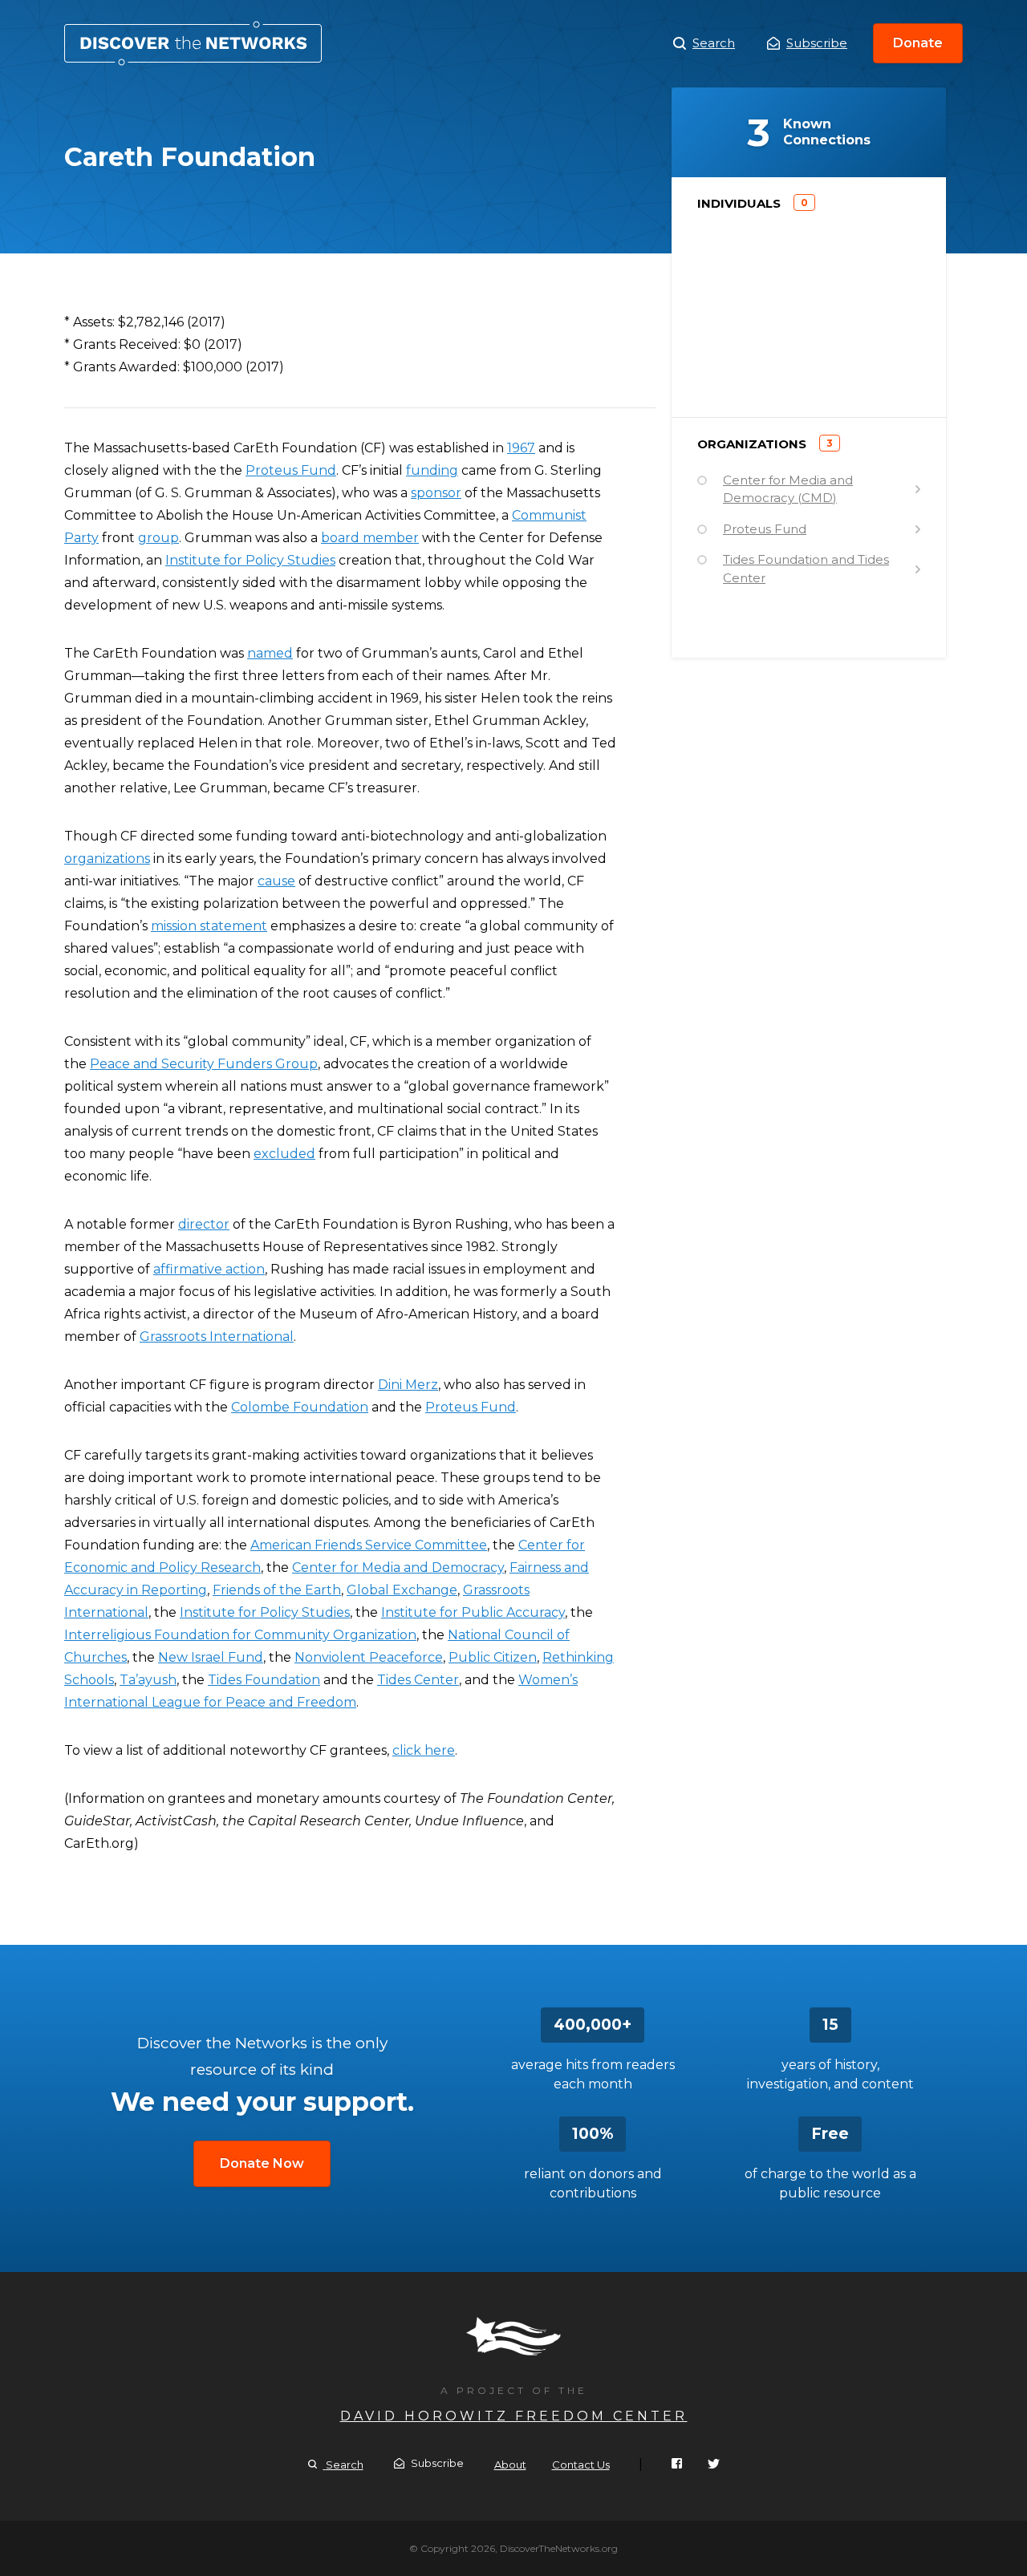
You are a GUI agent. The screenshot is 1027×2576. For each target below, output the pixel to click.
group (158, 538)
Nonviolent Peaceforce (369, 1657)
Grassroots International (217, 1337)
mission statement (209, 926)
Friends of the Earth (277, 1590)
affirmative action (209, 1269)
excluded (284, 1154)
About (510, 2465)
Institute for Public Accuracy (473, 1612)
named (270, 653)
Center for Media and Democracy (398, 1567)
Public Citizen (493, 1657)
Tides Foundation (264, 1680)
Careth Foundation (193, 43)
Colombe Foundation (300, 1407)
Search (714, 43)
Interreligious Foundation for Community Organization (240, 1635)
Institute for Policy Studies (250, 560)
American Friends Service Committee (369, 1545)
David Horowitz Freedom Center (514, 2416)
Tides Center (418, 1680)
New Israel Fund (211, 1657)
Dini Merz (408, 1385)
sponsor (436, 493)
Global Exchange (402, 1590)
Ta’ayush (148, 1680)
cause (276, 881)
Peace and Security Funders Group (204, 1064)
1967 (521, 448)
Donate (918, 43)
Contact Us (581, 2465)
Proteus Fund (291, 470)
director (204, 1224)
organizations (107, 859)
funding (432, 470)
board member (370, 538)
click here (424, 1750)
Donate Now (262, 2163)
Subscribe (817, 43)
